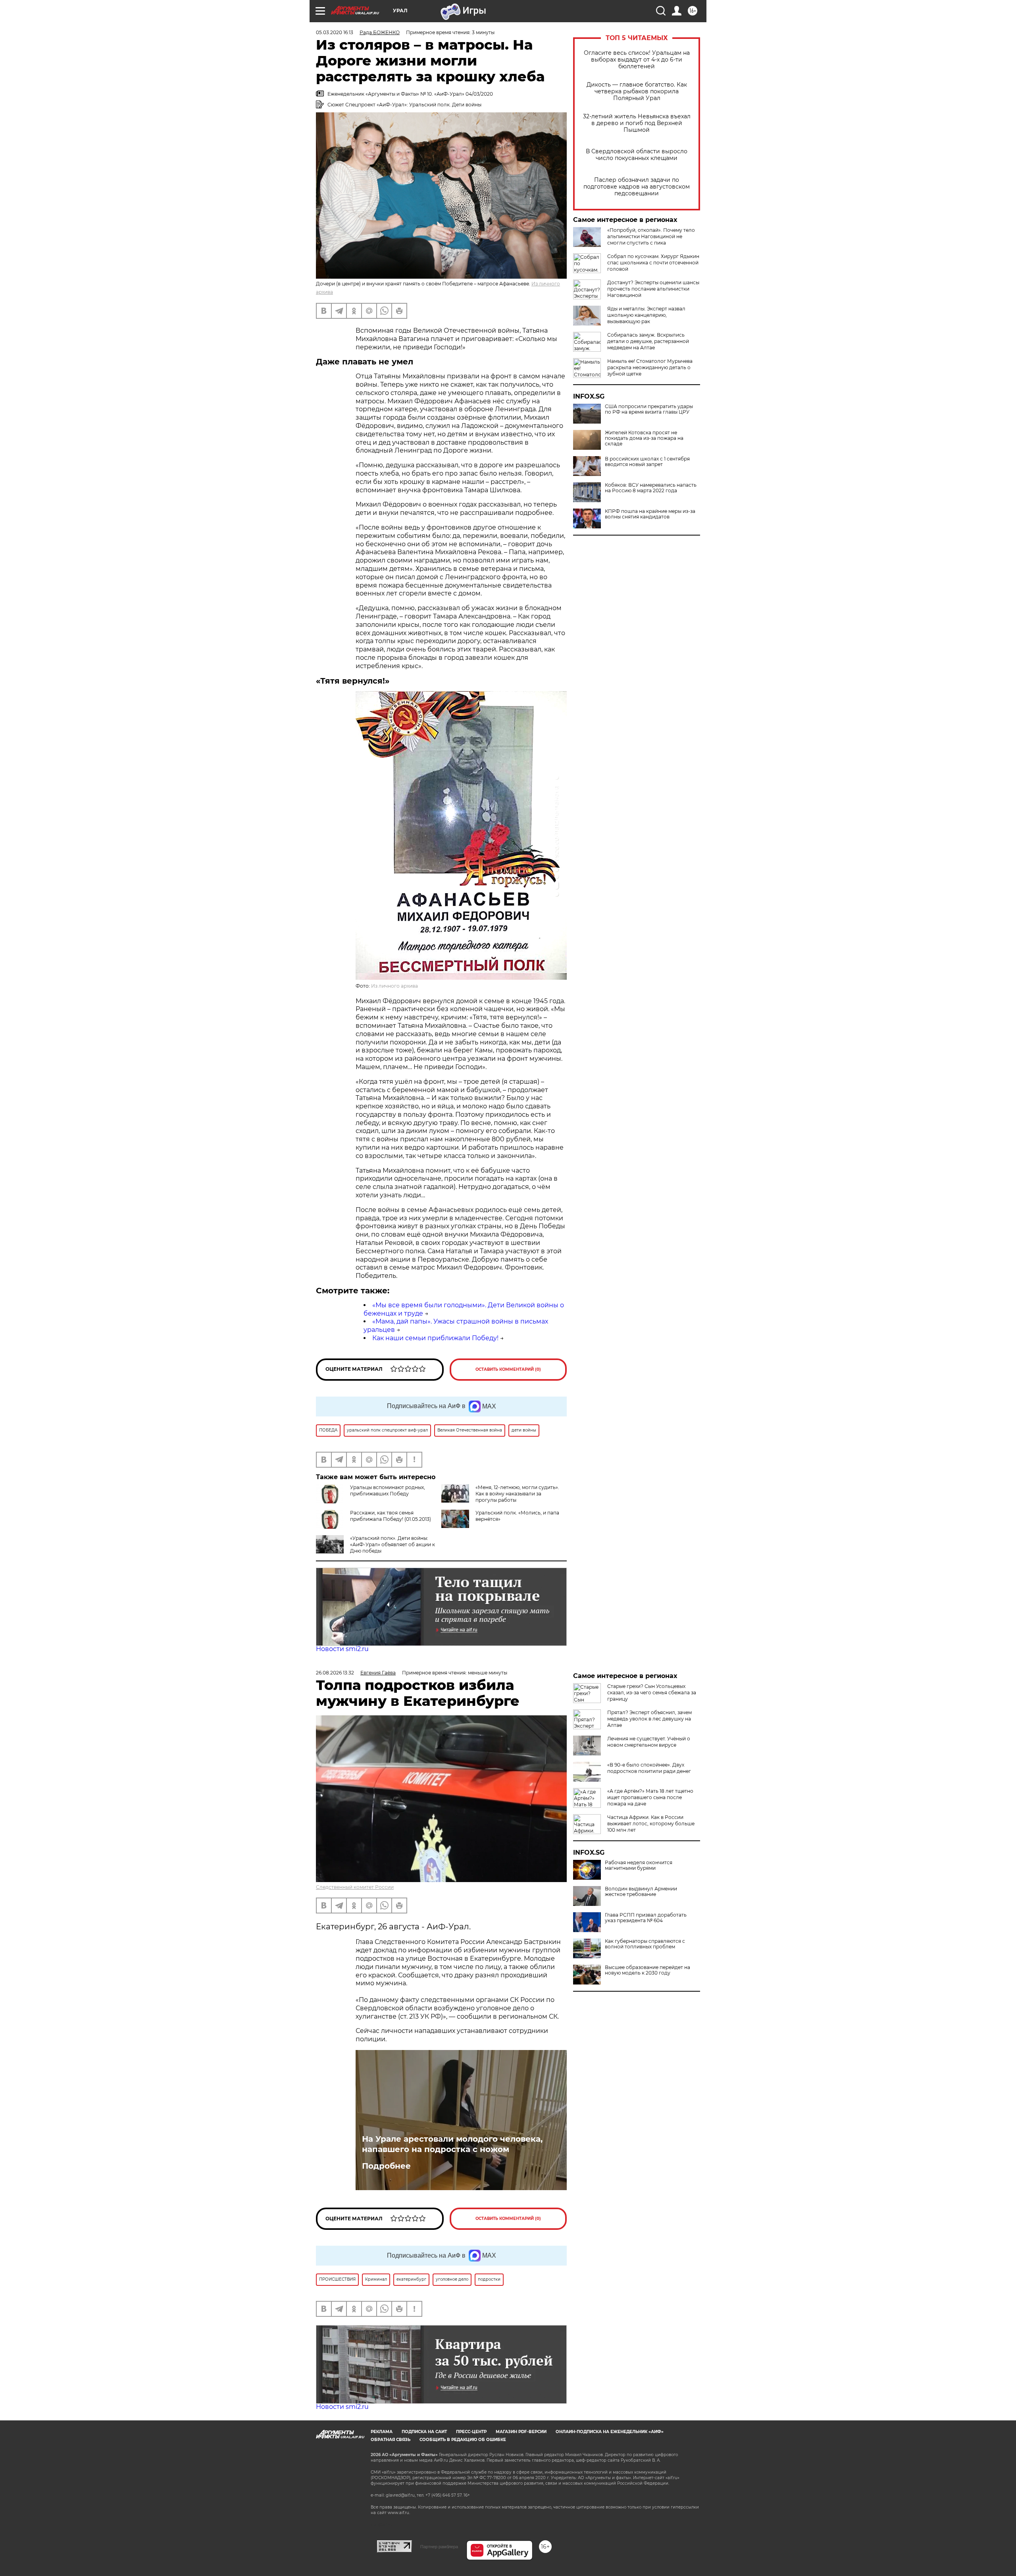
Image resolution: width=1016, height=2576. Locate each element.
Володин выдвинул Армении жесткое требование (641, 1892)
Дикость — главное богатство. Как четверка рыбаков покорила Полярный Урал (637, 92)
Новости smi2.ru (342, 1649)
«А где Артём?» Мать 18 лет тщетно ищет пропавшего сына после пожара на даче (650, 1797)
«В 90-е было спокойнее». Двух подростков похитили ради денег (649, 1768)
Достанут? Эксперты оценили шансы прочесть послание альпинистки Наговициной (653, 289)
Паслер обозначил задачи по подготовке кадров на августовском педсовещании (637, 187)
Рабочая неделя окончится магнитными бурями (639, 1865)
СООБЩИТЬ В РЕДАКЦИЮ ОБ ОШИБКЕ (463, 2440)
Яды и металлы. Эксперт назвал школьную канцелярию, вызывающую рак (646, 315)
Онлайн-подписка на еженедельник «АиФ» (610, 2432)
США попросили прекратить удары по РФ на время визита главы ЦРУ (649, 409)
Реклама (382, 2432)
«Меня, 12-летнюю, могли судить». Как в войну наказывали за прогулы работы (517, 1494)
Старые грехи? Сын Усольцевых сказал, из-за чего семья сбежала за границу (652, 1693)
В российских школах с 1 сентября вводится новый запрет (647, 462)
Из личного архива (394, 986)
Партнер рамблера (439, 2547)
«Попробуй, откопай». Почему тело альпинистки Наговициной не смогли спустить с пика (651, 236)
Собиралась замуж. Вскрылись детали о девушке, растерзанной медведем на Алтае (648, 341)
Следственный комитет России (355, 1887)
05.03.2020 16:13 (335, 32)
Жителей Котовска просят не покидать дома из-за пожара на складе (644, 438)
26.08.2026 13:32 (335, 1673)
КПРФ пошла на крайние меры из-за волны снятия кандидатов (650, 514)
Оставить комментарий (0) (508, 1369)
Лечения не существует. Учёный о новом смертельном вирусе (649, 1742)
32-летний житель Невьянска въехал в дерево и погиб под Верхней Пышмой (637, 123)
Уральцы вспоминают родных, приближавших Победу (388, 1490)
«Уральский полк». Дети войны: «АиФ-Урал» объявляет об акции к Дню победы (393, 1544)
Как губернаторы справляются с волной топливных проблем (645, 1944)
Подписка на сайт (424, 2432)
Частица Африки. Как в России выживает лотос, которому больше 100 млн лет (651, 1824)
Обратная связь (391, 2440)
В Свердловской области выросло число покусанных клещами (637, 155)
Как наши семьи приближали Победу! (435, 1338)
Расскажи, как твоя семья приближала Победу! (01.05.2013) (391, 1516)
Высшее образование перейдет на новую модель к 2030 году (648, 1970)
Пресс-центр (471, 2432)
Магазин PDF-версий (521, 2432)
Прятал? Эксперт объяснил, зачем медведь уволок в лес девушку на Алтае (649, 1719)
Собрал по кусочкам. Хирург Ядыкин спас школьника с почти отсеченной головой (653, 263)
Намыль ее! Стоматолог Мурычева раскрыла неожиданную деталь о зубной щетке (650, 367)
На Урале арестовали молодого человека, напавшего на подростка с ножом (452, 2144)
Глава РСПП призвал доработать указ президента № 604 (646, 1918)
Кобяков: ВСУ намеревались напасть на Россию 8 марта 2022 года (651, 488)
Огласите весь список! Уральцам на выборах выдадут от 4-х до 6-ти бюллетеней (637, 60)
